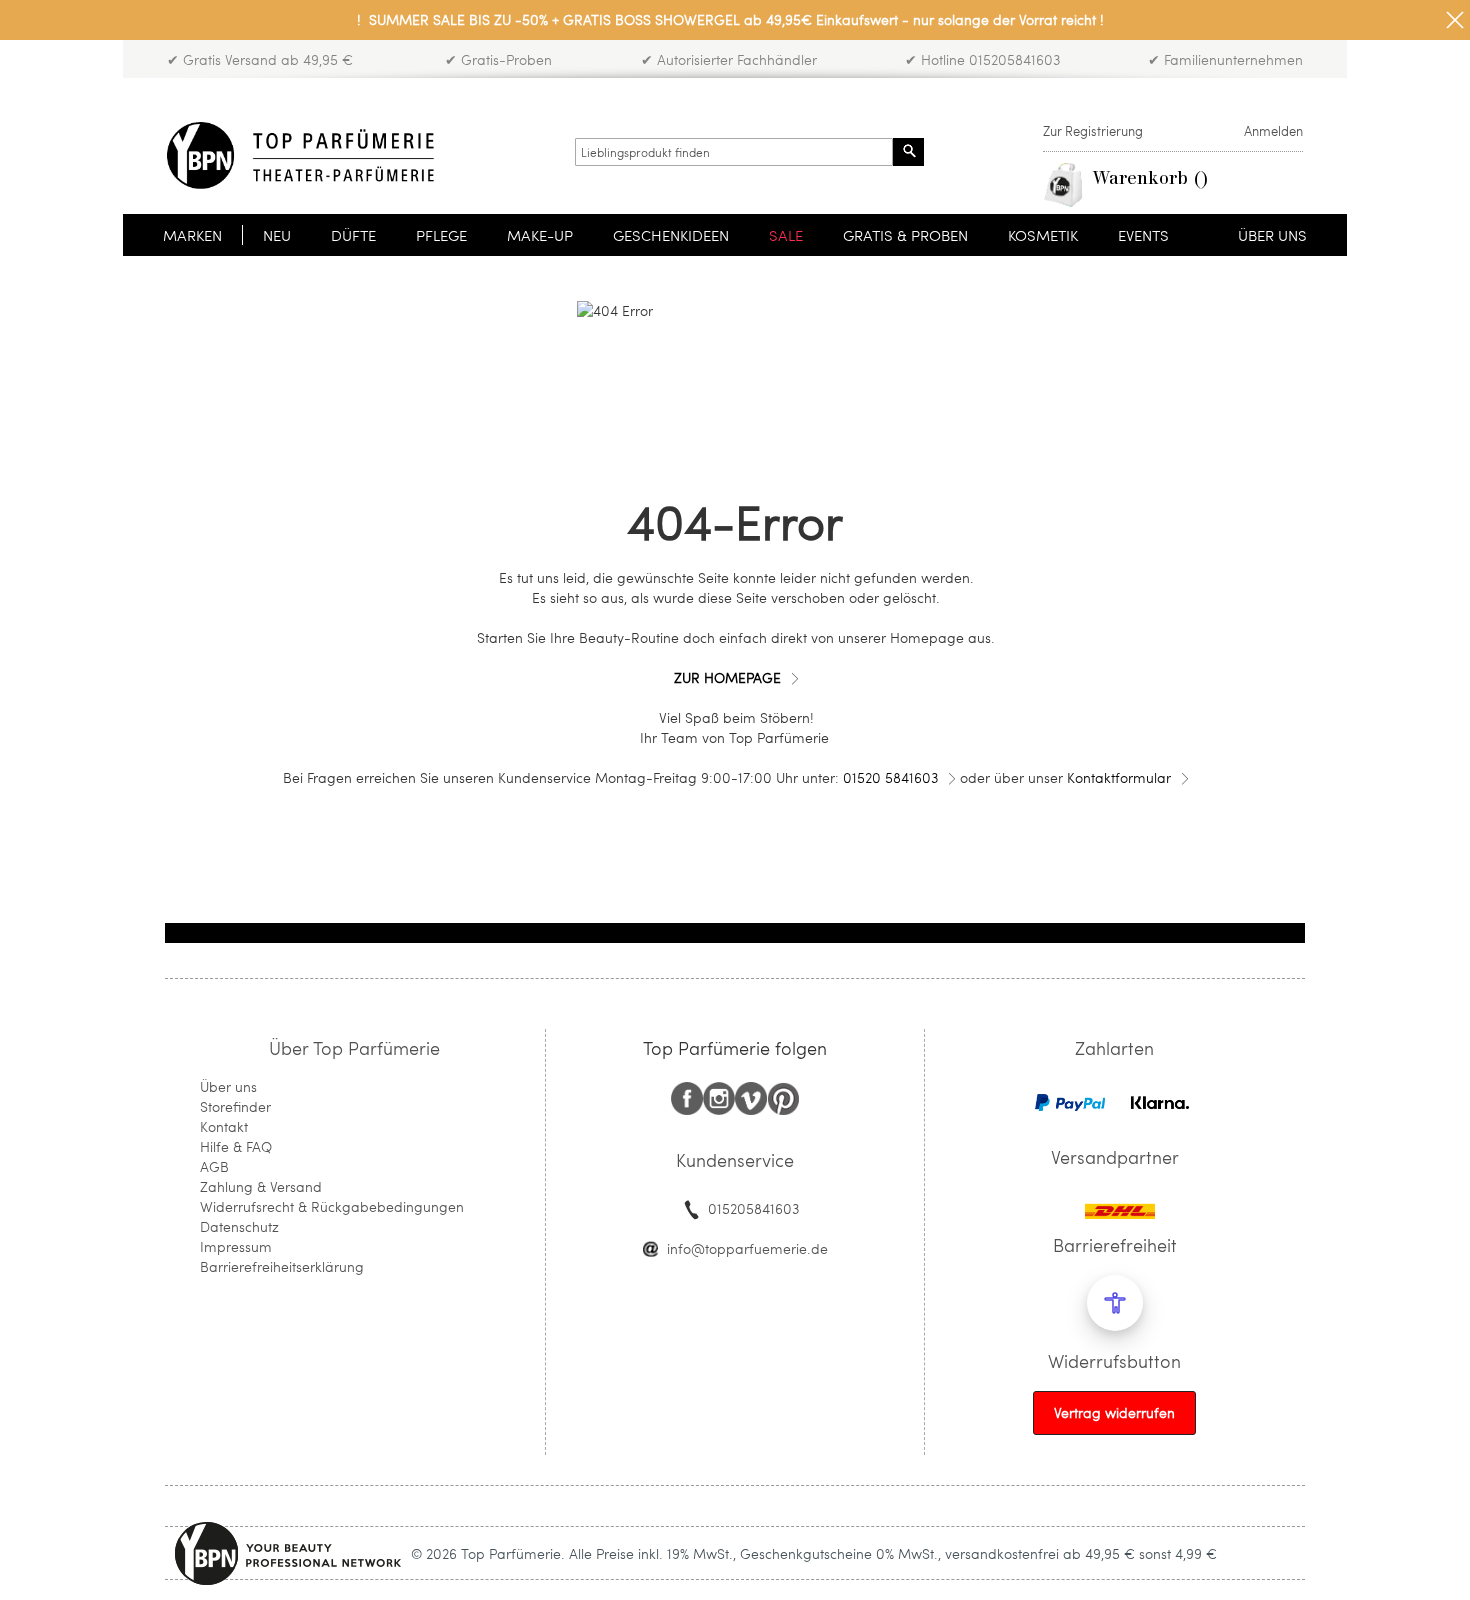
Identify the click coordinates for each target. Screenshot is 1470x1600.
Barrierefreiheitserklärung (282, 1266)
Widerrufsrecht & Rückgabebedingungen (332, 1206)
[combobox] (734, 152)
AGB (214, 1166)
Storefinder (235, 1106)
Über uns (228, 1086)
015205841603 (753, 1208)
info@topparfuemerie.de (747, 1248)
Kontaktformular (1119, 777)
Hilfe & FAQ (236, 1146)
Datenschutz (239, 1226)
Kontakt (224, 1126)
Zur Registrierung (1093, 131)
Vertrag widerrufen (1114, 1412)
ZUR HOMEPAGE (727, 677)
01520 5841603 (890, 777)
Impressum (236, 1246)
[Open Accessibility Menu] (1115, 1303)
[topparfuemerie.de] (300, 155)
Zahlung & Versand (261, 1186)
